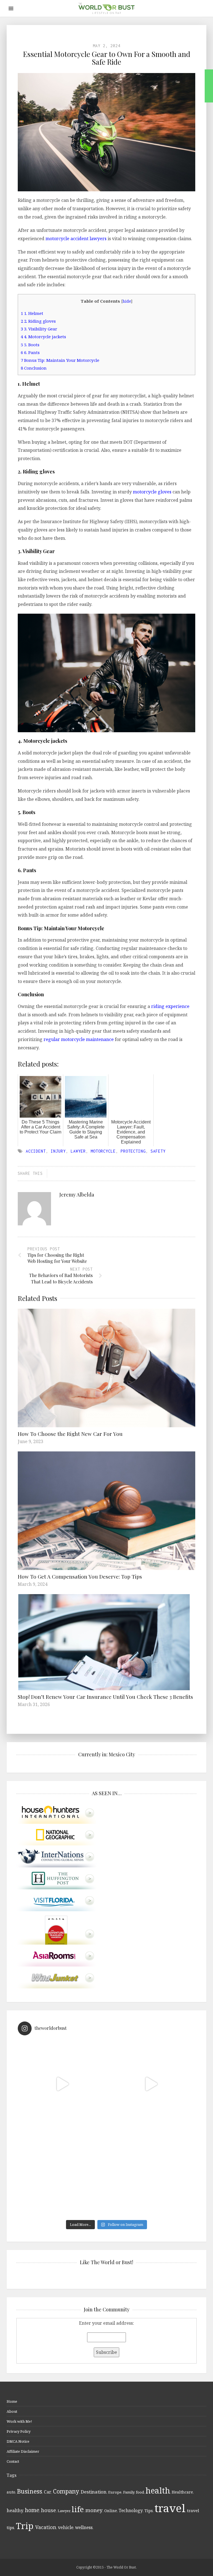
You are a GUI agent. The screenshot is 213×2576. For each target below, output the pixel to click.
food (140, 2492)
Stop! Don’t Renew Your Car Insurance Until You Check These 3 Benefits (105, 1697)
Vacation (46, 2527)
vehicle (66, 2527)
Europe (115, 2492)
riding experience (170, 1006)
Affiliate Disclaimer (23, 2451)
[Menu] (11, 8)
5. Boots (30, 345)
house (49, 2510)
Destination (94, 2492)
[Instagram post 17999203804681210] (62, 2084)
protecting (133, 1151)
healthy (15, 2510)
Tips (149, 2511)
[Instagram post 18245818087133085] (151, 2084)
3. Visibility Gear (39, 329)
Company (66, 2491)
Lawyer (78, 1151)
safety (158, 1151)
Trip (25, 2526)
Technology (131, 2510)
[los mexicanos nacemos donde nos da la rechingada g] (151, 2173)
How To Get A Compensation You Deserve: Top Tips (80, 1576)
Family (129, 2492)
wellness (84, 2527)
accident (36, 1151)
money (94, 2510)
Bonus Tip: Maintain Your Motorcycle (60, 360)
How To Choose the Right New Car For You (70, 1434)
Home (12, 2401)
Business (30, 2491)
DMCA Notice (18, 2441)
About (12, 2411)
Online (111, 2511)
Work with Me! (19, 2421)
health (158, 2490)
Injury (58, 1151)
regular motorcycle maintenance (79, 1039)
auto (11, 2492)
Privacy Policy (19, 2431)
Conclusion (34, 368)
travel (170, 2508)
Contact (13, 2461)
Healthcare (182, 2492)
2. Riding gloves (38, 321)
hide (127, 301)
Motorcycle (103, 1151)
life (78, 2509)
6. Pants (30, 352)
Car (48, 2492)
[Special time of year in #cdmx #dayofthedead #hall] (62, 2173)
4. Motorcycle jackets (43, 337)
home (32, 2510)
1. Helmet (33, 313)
